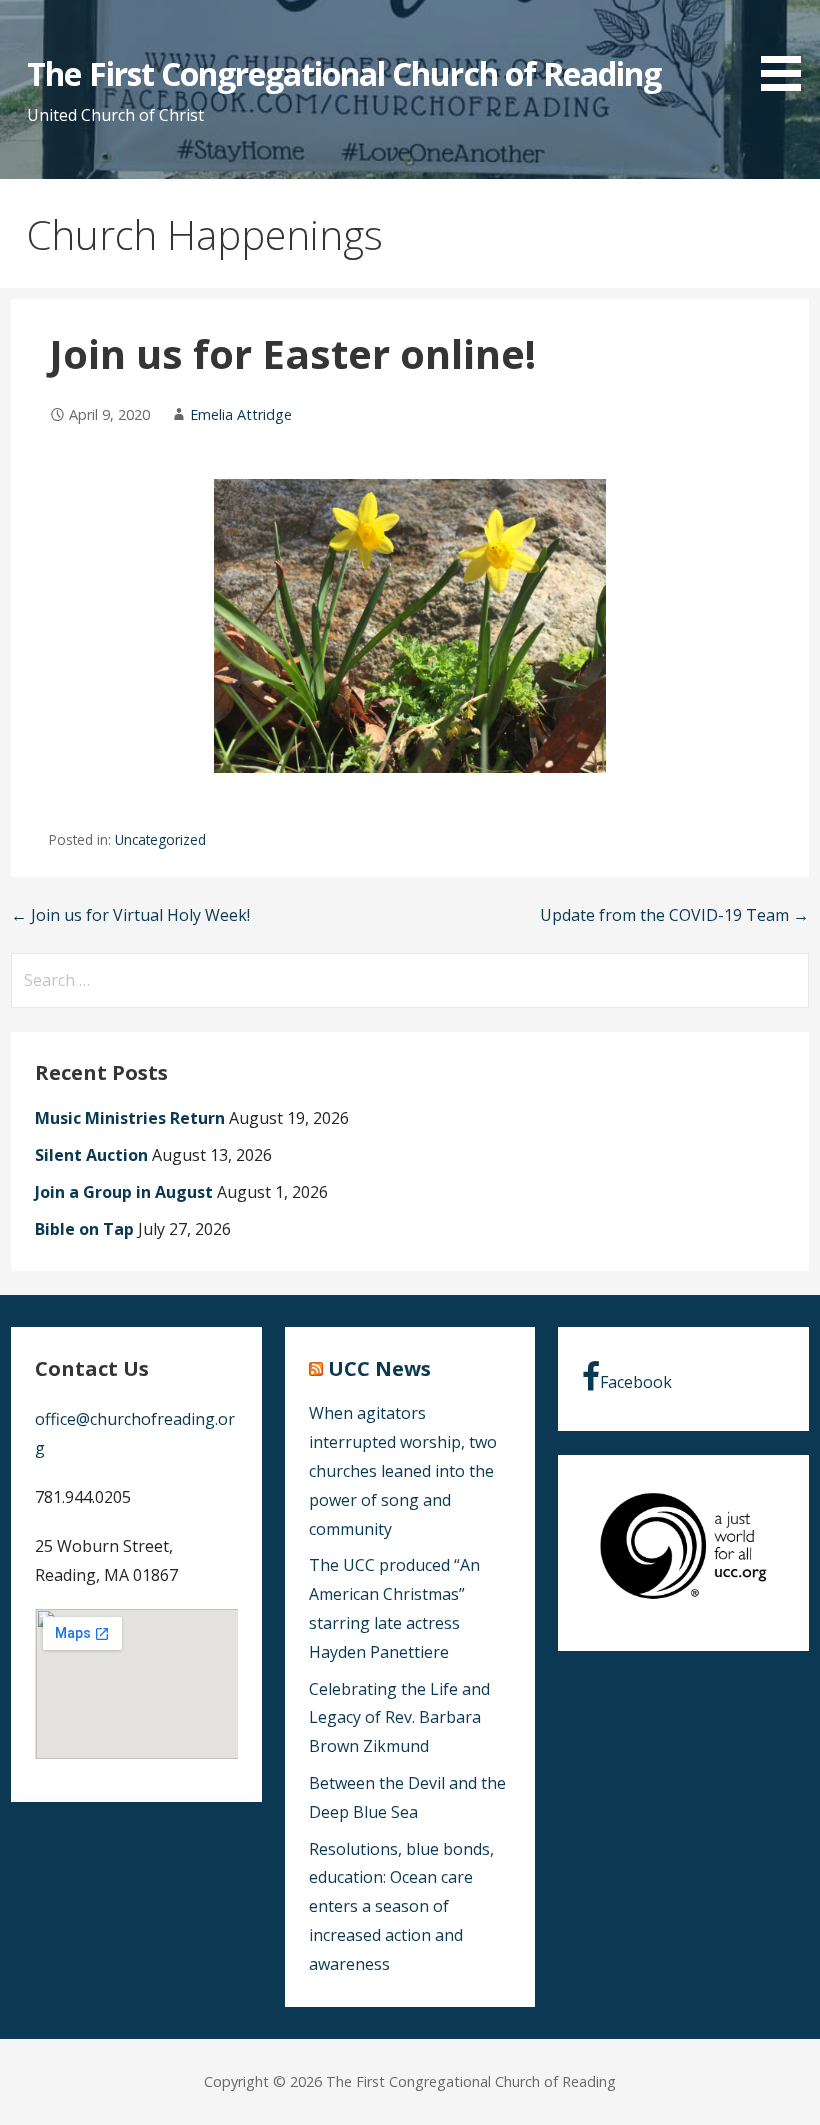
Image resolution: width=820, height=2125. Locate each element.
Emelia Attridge (241, 414)
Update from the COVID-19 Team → (674, 915)
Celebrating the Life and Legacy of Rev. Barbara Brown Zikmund (399, 1718)
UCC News (379, 1368)
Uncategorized (160, 839)
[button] (788, 49)
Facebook (636, 1382)
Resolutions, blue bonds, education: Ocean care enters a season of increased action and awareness (401, 1906)
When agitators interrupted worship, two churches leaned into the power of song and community (403, 1470)
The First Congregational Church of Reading (344, 73)
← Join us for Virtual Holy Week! (130, 915)
